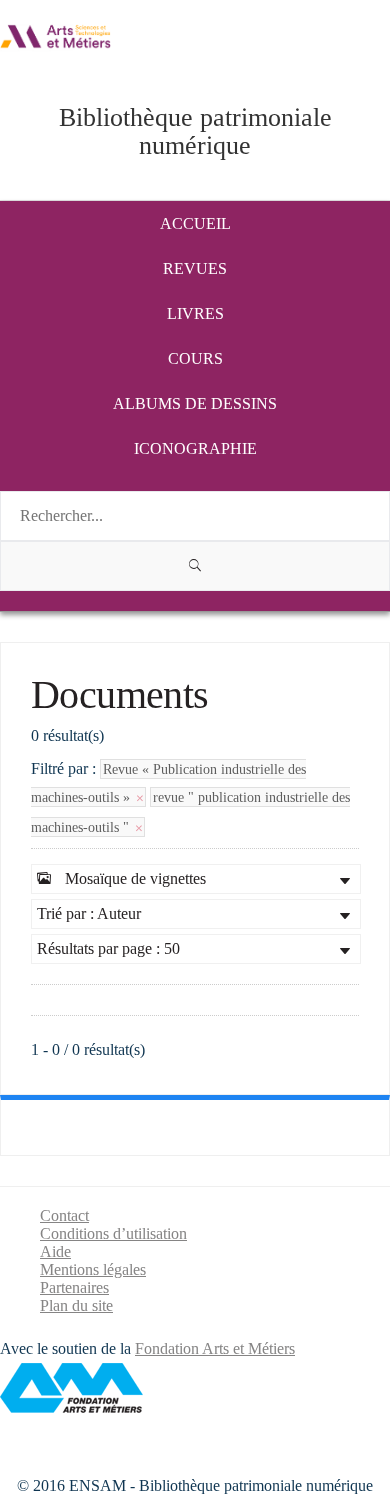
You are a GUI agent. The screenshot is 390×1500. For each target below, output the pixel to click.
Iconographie (195, 448)
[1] (195, 566)
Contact (64, 1215)
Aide (55, 1251)
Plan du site (76, 1305)
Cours (195, 358)
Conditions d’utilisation (113, 1233)
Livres (195, 313)
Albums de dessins (195, 403)
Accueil (195, 223)
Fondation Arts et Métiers (215, 1348)
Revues (195, 268)
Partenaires (74, 1287)
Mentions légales (93, 1269)
